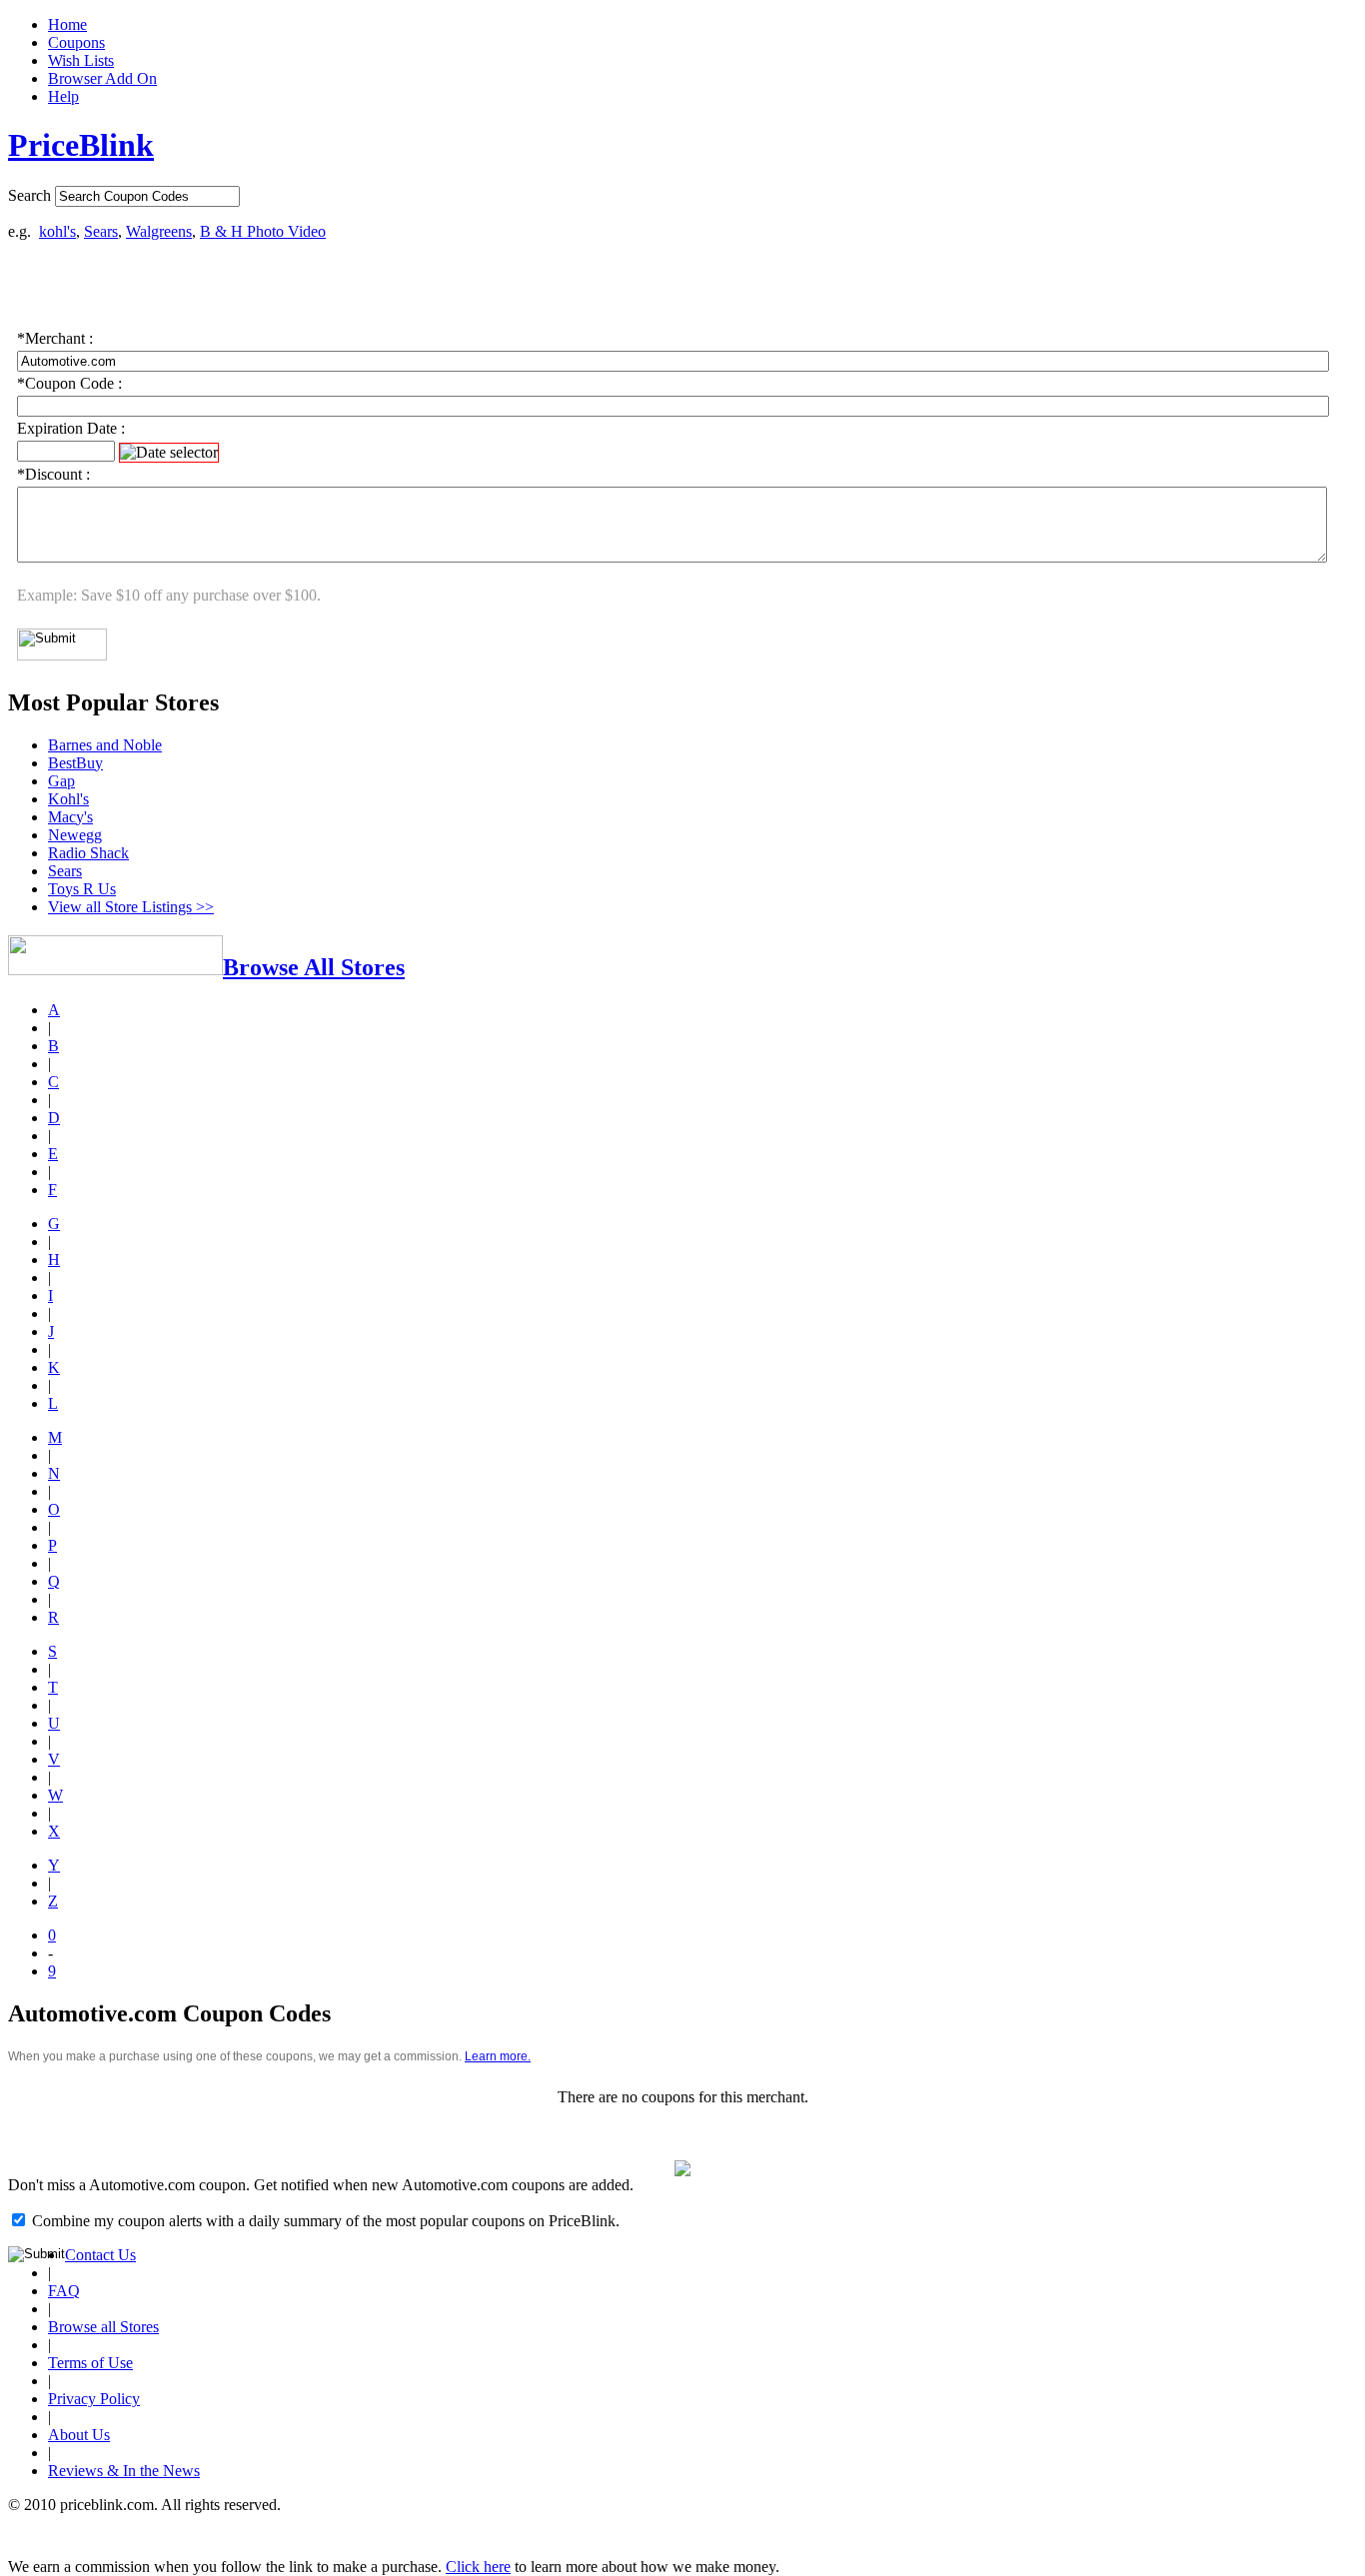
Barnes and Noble (105, 745)
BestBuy (75, 763)
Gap (61, 781)
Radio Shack (88, 853)
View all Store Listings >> (131, 907)
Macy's (70, 817)
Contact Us (100, 2255)
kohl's (57, 231)
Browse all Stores (103, 2327)
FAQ (64, 2291)
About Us (79, 2435)
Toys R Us (82, 889)
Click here (478, 2567)
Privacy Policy (94, 2399)
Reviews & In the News (124, 2471)
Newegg (75, 835)
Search (29, 195)
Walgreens (159, 231)
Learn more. (498, 2056)
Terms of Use (90, 2363)
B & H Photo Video (263, 231)
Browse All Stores (314, 967)
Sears (101, 231)
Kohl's (68, 799)
